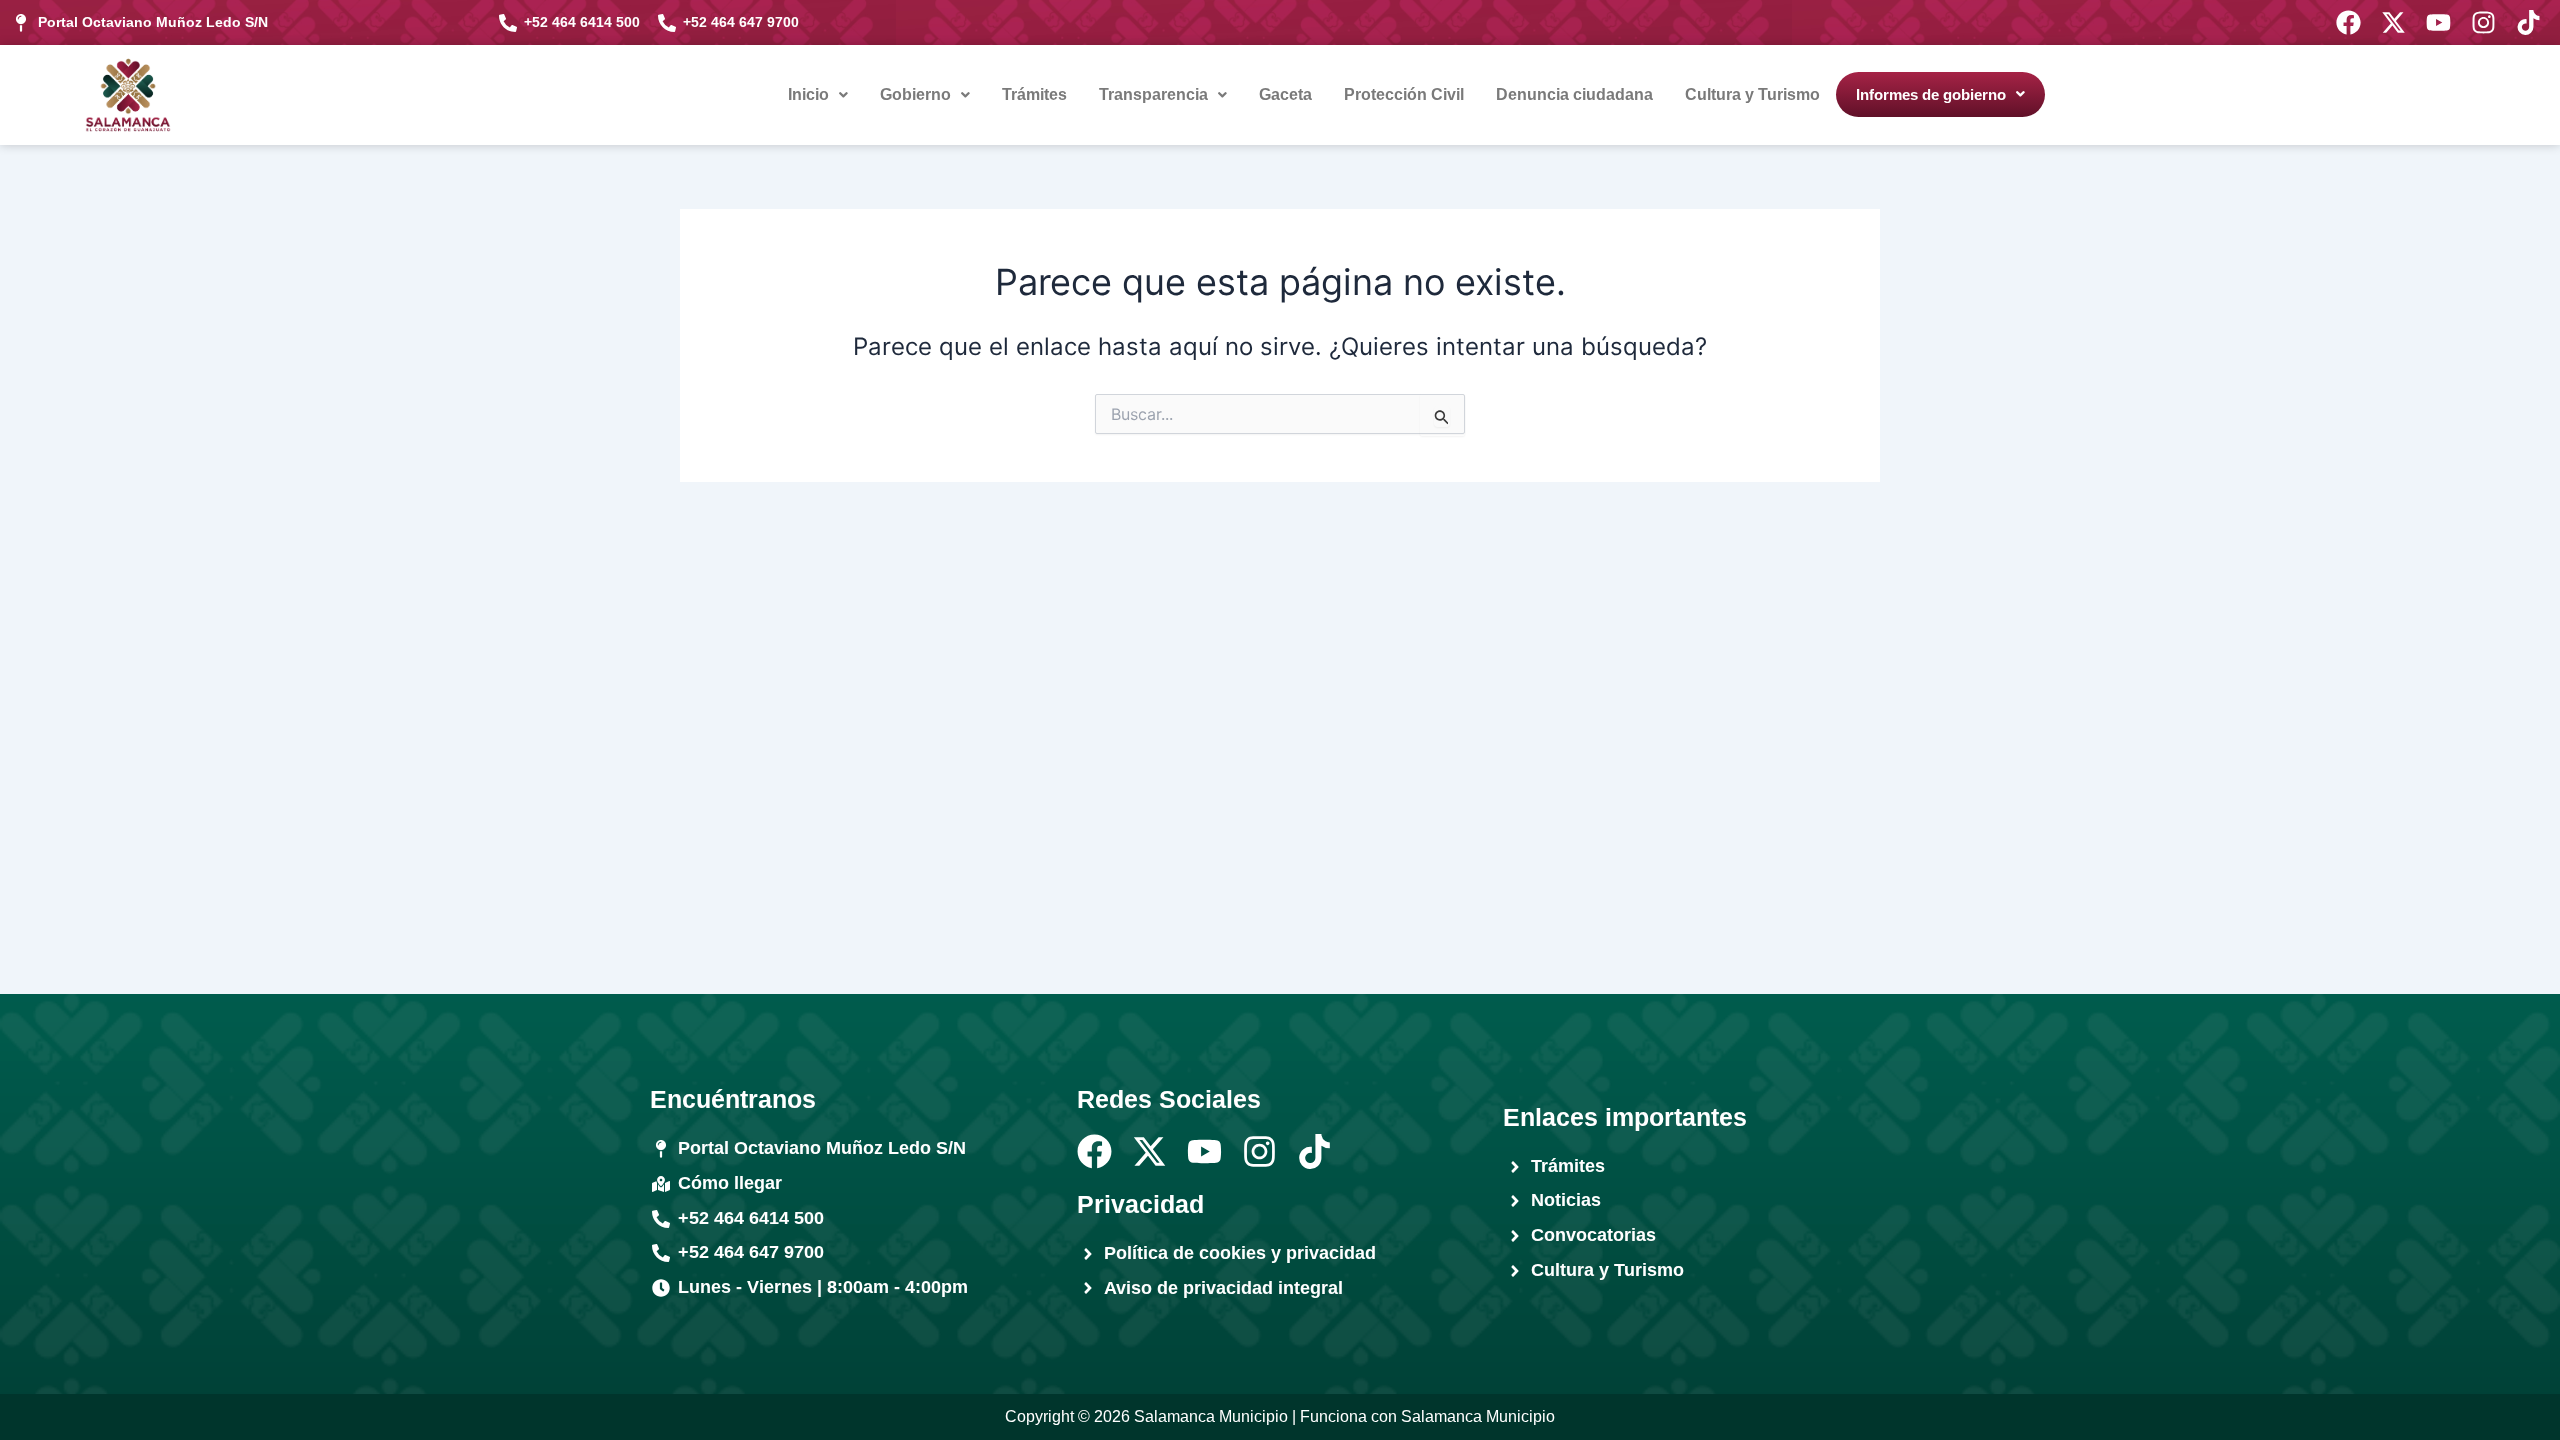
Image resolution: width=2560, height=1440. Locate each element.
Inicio (808, 94)
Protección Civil (1404, 94)
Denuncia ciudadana (1574, 94)
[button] (818, 95)
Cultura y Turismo (1752, 94)
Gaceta (1285, 94)
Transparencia (1153, 94)
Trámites (1034, 94)
